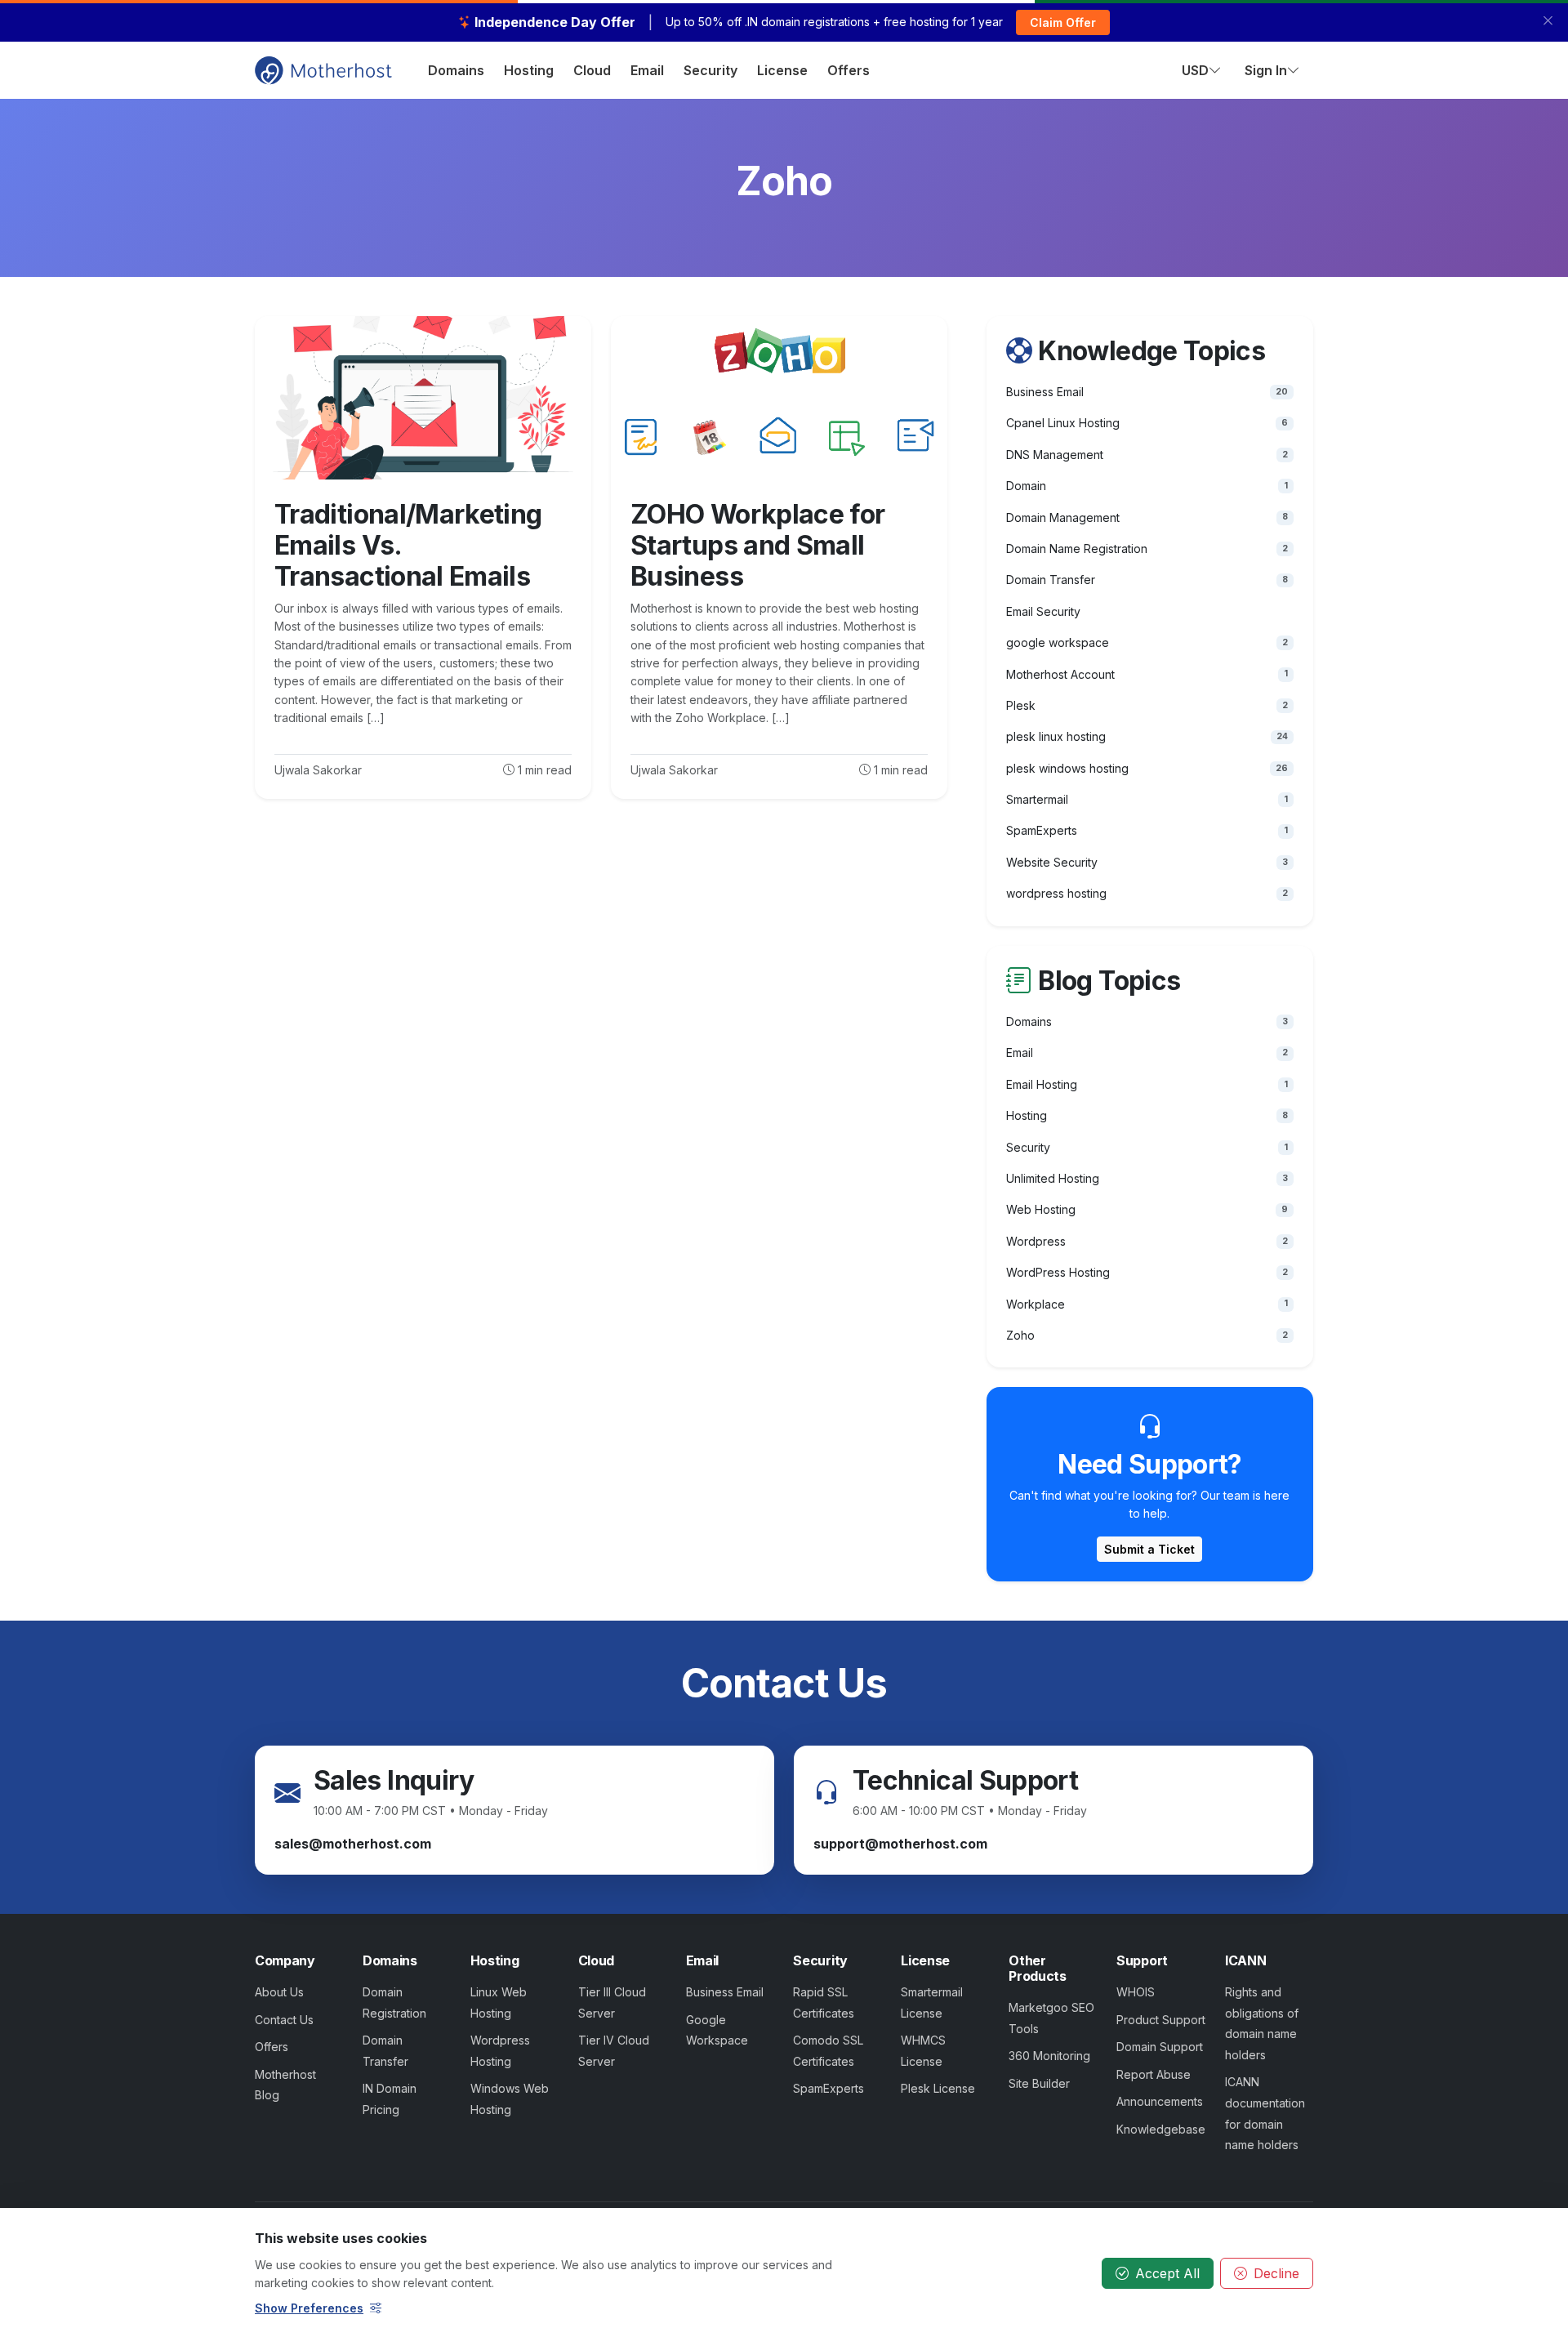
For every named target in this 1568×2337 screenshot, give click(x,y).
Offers (272, 2047)
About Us (279, 1992)
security (710, 70)
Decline (1276, 2273)
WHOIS (1136, 1992)
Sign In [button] (1266, 70)
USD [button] (1195, 70)
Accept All (1167, 2273)
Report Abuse (1154, 2074)
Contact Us (284, 2020)
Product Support (1161, 2020)
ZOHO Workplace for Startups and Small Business (757, 546)
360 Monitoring (1049, 2056)
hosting (529, 70)
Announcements (1160, 2101)
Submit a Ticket (1149, 1549)
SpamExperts (829, 2088)
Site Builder (1039, 2083)
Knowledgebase (1161, 2129)
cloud (592, 70)
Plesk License (938, 2088)
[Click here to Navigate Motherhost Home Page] (323, 69)
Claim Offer (1063, 22)
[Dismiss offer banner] (1548, 21)
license (782, 70)
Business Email (725, 1992)
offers (849, 70)
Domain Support (1160, 2047)
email (647, 70)
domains (456, 70)
